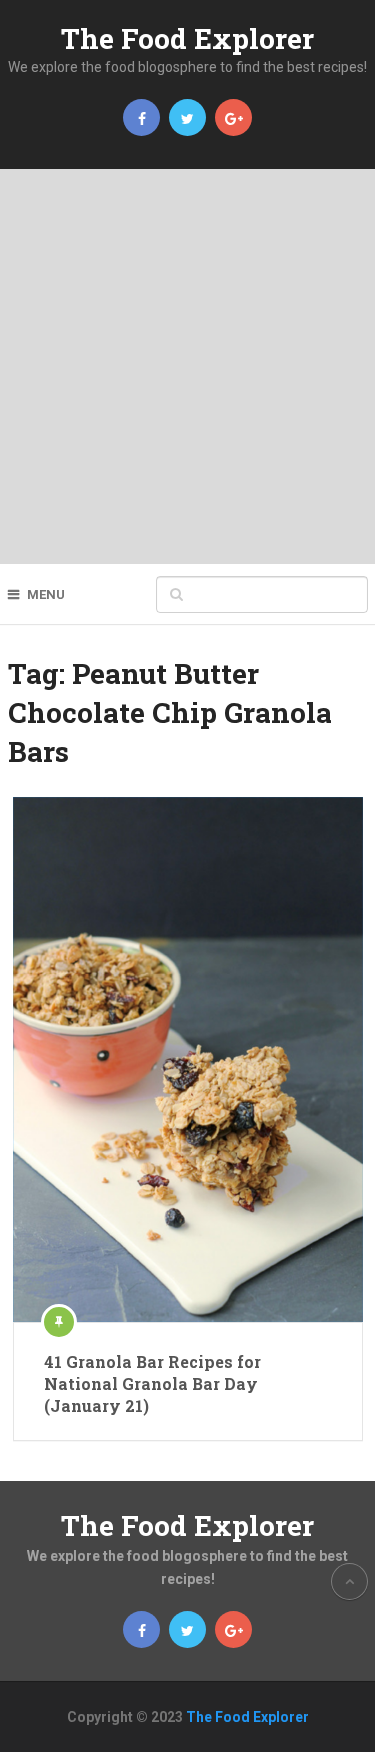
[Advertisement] (187, 366)
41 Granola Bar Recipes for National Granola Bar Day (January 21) (152, 1384)
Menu (46, 594)
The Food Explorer (187, 38)
